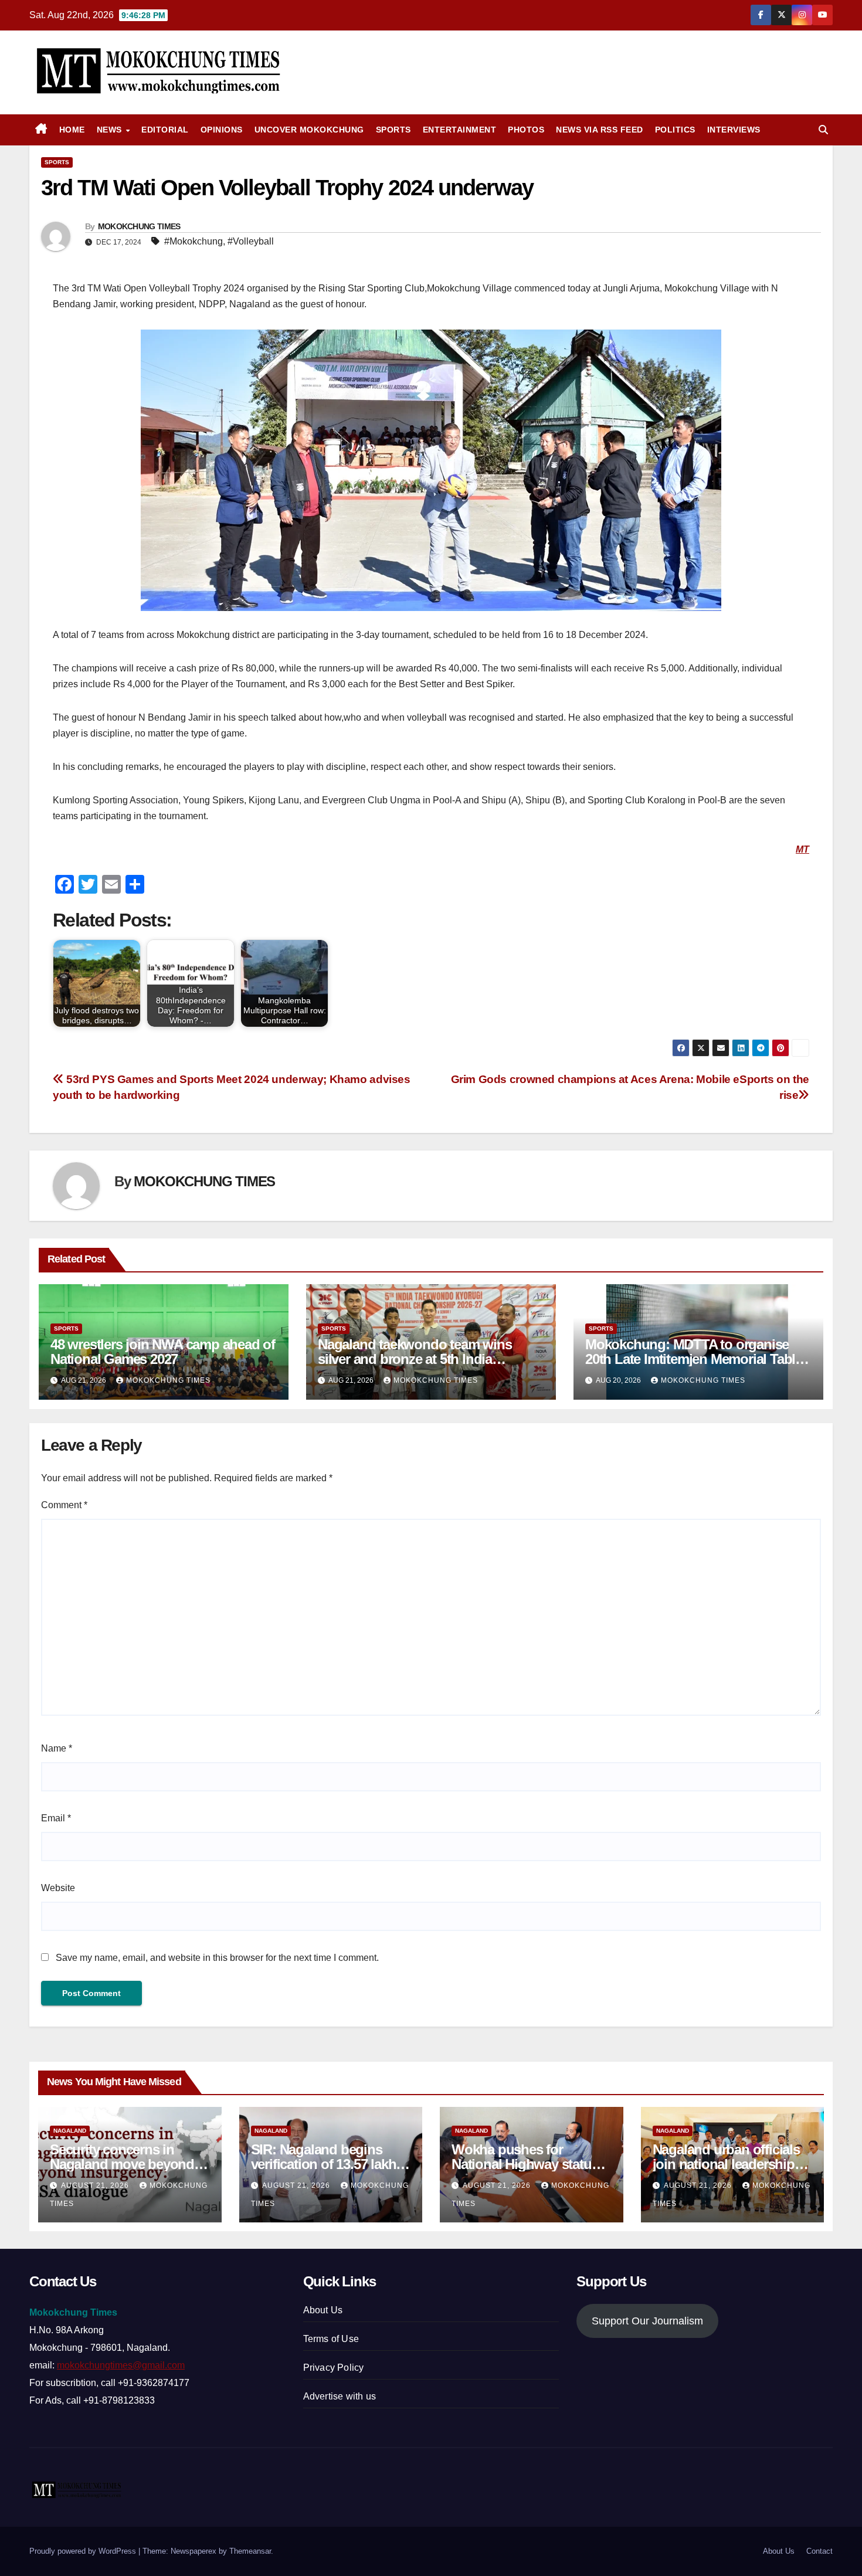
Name (57, 1748)
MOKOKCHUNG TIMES (139, 226)
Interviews (734, 130)
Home (72, 130)
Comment (64, 1505)
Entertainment (460, 130)
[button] (823, 130)
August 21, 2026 (96, 2185)
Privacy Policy (334, 2368)
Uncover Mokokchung (309, 130)
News (111, 130)
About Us (323, 2310)
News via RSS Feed (600, 130)
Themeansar (250, 2551)
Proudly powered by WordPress (84, 2551)
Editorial (165, 130)
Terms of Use (331, 2339)
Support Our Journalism (647, 2321)
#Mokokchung (194, 241)
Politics (675, 130)
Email (56, 1818)
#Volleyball (251, 241)
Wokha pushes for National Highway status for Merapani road (525, 2164)
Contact (819, 2551)
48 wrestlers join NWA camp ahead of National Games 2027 (163, 1352)
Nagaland (70, 2131)
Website (58, 1888)
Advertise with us (340, 2396)
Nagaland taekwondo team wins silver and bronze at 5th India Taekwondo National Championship (427, 1359)
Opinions (222, 130)
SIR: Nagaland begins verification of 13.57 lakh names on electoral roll (324, 2164)
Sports (393, 130)
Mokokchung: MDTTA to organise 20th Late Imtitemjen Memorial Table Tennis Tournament (694, 1359)
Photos (526, 130)
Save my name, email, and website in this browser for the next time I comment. (217, 1958)
